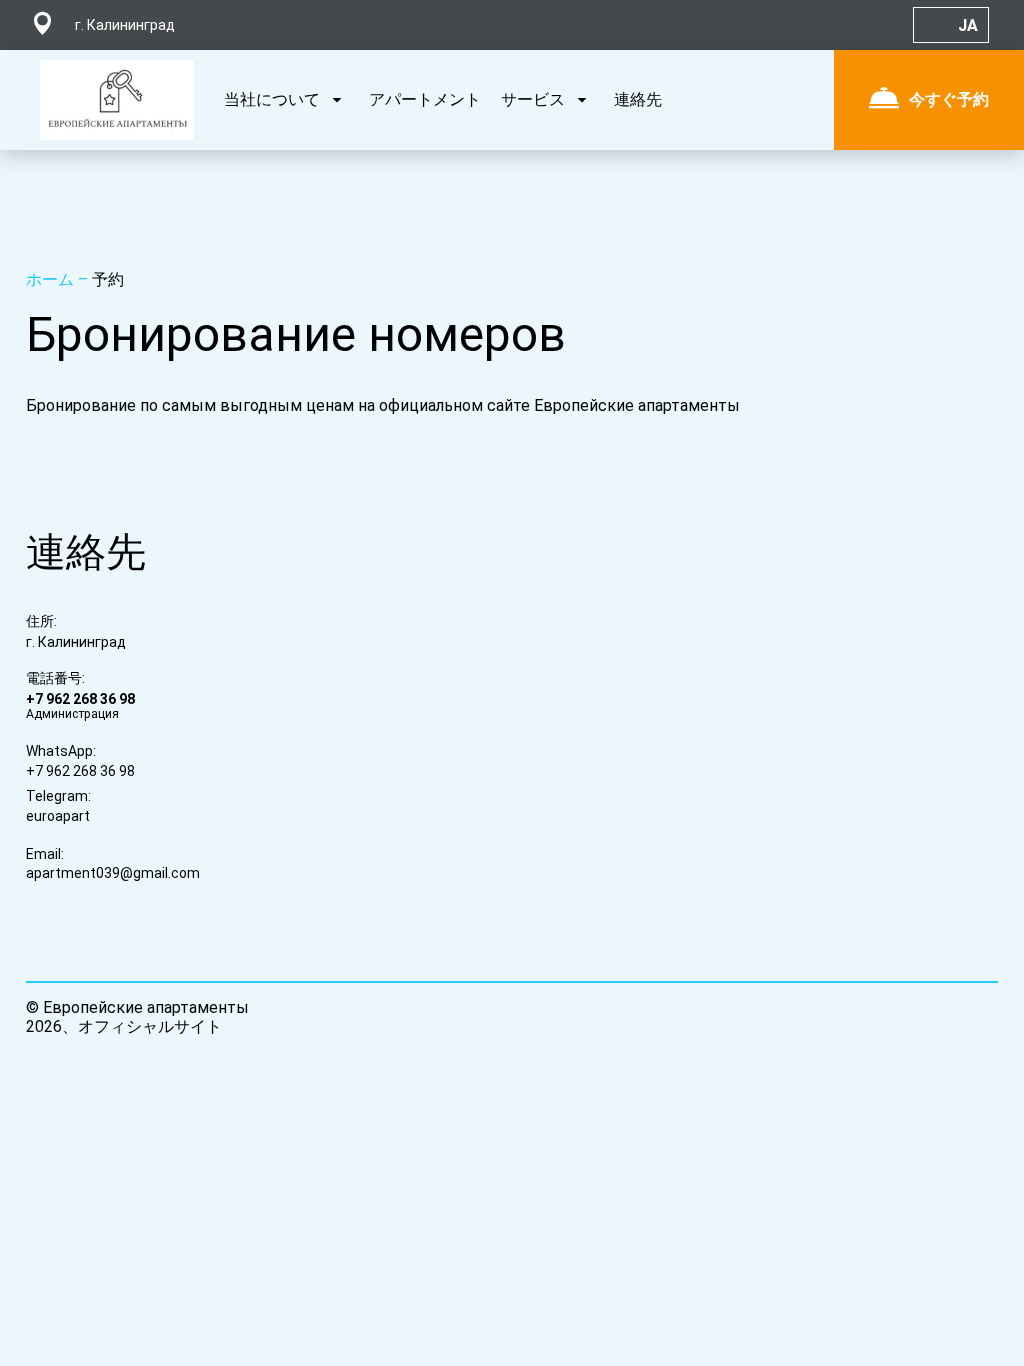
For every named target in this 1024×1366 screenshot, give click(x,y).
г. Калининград (76, 642)
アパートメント (425, 99)
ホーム (52, 279)
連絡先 (638, 99)
